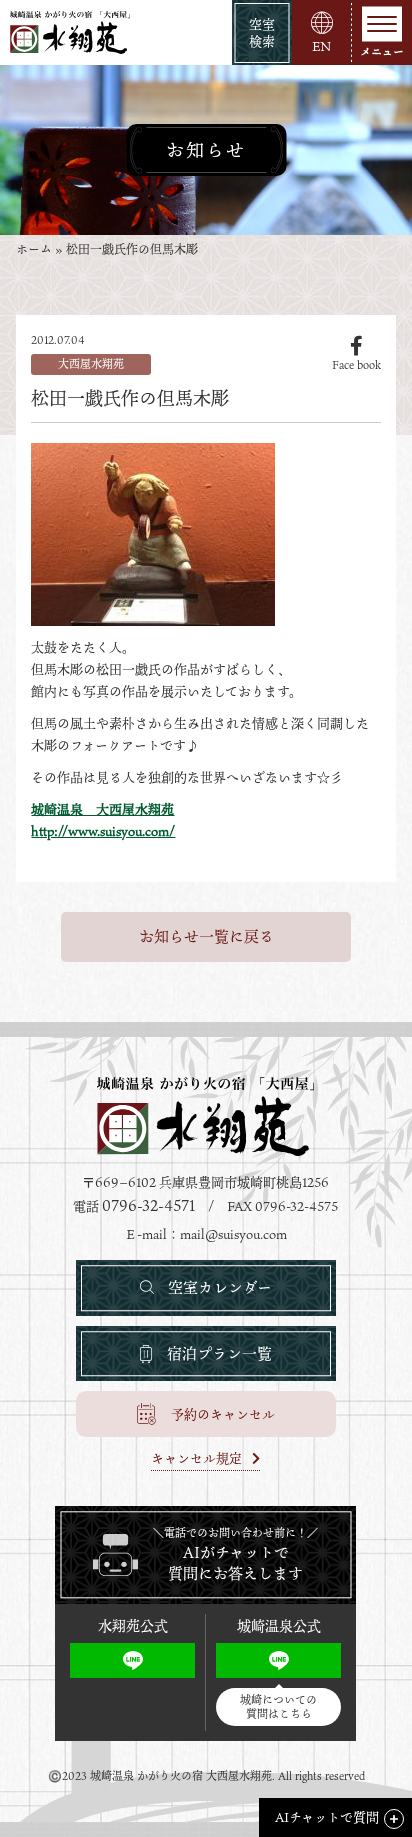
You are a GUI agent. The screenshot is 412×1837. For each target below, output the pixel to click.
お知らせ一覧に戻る (206, 936)
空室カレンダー (220, 1287)
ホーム (34, 249)
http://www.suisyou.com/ (103, 831)
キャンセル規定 (196, 1460)
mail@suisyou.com (233, 1234)
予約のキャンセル (223, 1414)
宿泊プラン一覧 (219, 1353)
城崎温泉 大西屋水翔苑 (102, 809)
